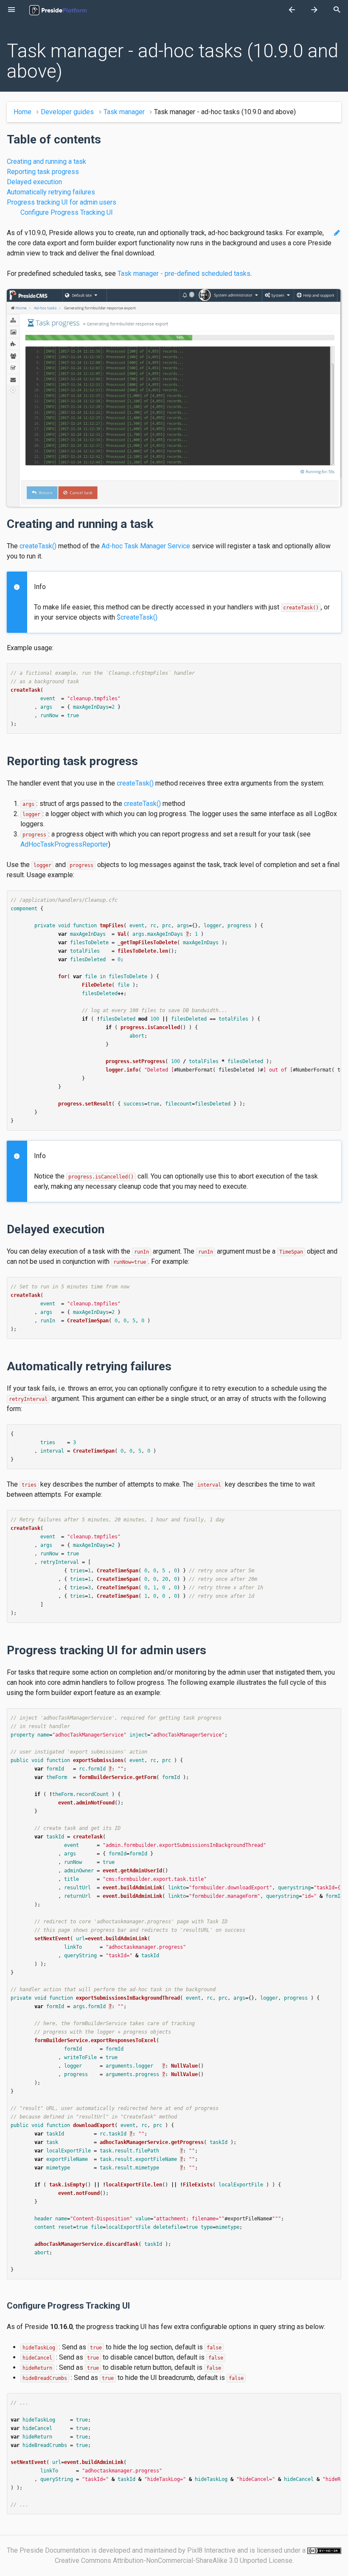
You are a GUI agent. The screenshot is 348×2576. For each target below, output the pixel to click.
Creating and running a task (46, 161)
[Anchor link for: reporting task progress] (143, 761)
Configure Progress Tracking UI (67, 212)
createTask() (38, 546)
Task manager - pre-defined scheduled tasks (184, 274)
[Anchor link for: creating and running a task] (158, 524)
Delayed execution (34, 182)
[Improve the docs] (337, 233)
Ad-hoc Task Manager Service (146, 546)
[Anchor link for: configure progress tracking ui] (133, 2306)
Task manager (124, 112)
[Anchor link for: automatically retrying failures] (176, 1366)
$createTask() (137, 617)
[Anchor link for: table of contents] (106, 139)
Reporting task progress (43, 172)
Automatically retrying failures (51, 192)
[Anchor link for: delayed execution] (109, 1229)
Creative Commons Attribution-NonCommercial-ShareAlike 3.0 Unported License (174, 2561)
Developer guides (67, 112)
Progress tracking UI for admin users (62, 202)
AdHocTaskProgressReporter (64, 844)
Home (22, 112)
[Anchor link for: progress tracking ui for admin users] (211, 1650)
